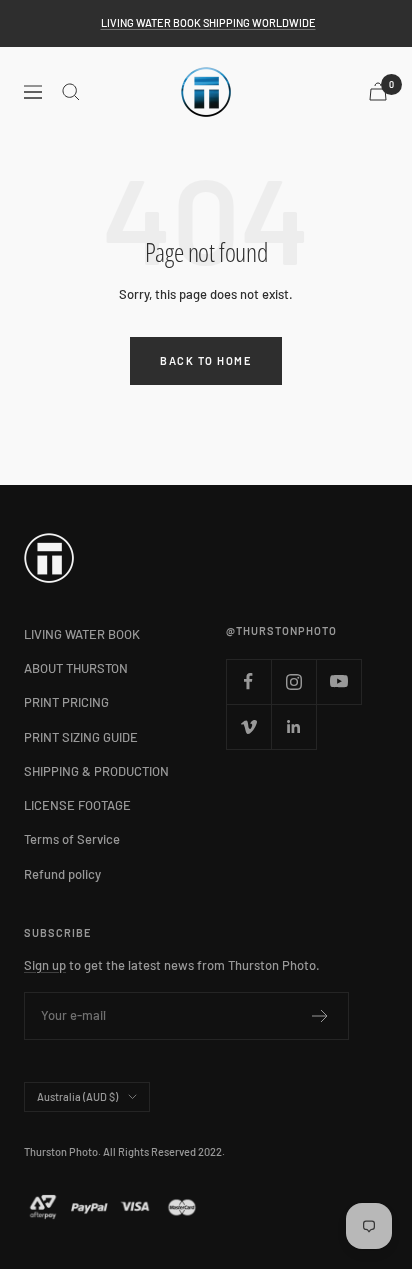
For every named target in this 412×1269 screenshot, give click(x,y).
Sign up (45, 965)
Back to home (206, 360)
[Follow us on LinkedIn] (293, 726)
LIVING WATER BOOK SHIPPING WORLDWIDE (208, 22)
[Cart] (378, 91)
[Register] (320, 1016)
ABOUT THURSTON (76, 668)
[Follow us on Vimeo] (248, 726)
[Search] (71, 92)
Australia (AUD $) (77, 1096)
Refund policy (62, 874)
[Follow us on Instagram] (293, 681)
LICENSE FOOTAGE (77, 805)
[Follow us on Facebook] (248, 681)
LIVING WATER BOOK (82, 634)
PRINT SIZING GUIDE (81, 737)
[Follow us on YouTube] (338, 681)
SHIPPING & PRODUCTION (96, 771)
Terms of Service (72, 839)
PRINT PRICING (66, 702)
